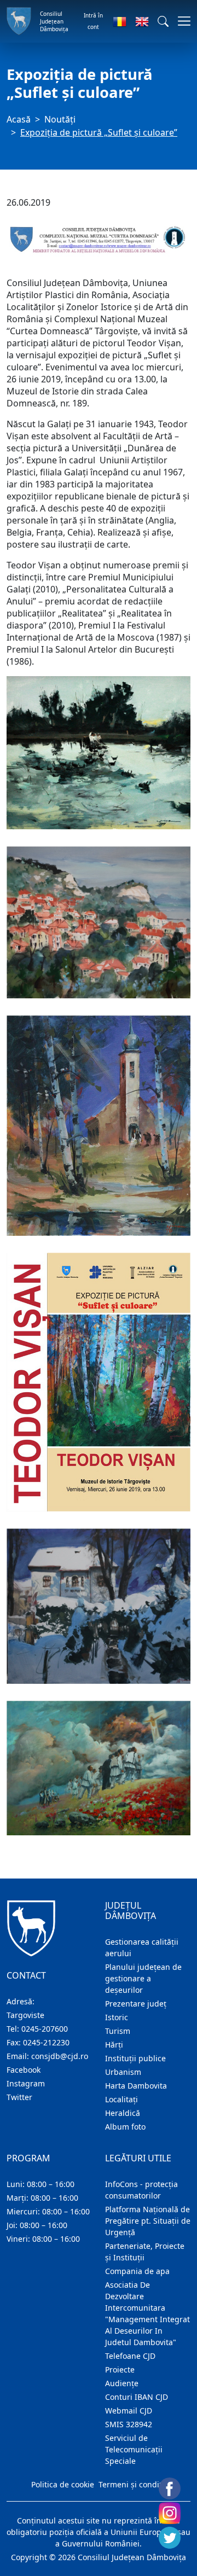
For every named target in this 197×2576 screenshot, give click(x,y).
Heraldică (123, 2113)
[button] (163, 21)
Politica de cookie (63, 2484)
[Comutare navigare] (181, 21)
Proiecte (120, 2369)
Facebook (24, 2070)
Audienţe (122, 2383)
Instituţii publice (135, 2058)
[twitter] (170, 2538)
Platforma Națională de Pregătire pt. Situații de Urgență (148, 2221)
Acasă (19, 119)
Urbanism (123, 2072)
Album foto (125, 2127)
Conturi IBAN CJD (137, 2397)
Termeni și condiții (132, 2484)
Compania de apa (137, 2271)
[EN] (142, 21)
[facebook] (170, 2488)
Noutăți (60, 119)
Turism (118, 2031)
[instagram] (170, 2513)
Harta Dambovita (136, 2086)
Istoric (117, 2017)
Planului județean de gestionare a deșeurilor (143, 1978)
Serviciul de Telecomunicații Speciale (134, 2449)
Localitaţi (121, 2099)
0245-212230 (46, 2042)
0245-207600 (45, 2029)
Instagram (26, 2083)
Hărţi (114, 2045)
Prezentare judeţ (136, 2004)
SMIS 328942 (129, 2424)
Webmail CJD (129, 2411)
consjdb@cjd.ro (60, 2056)
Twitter (19, 2097)
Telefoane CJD (130, 2356)
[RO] (120, 21)
